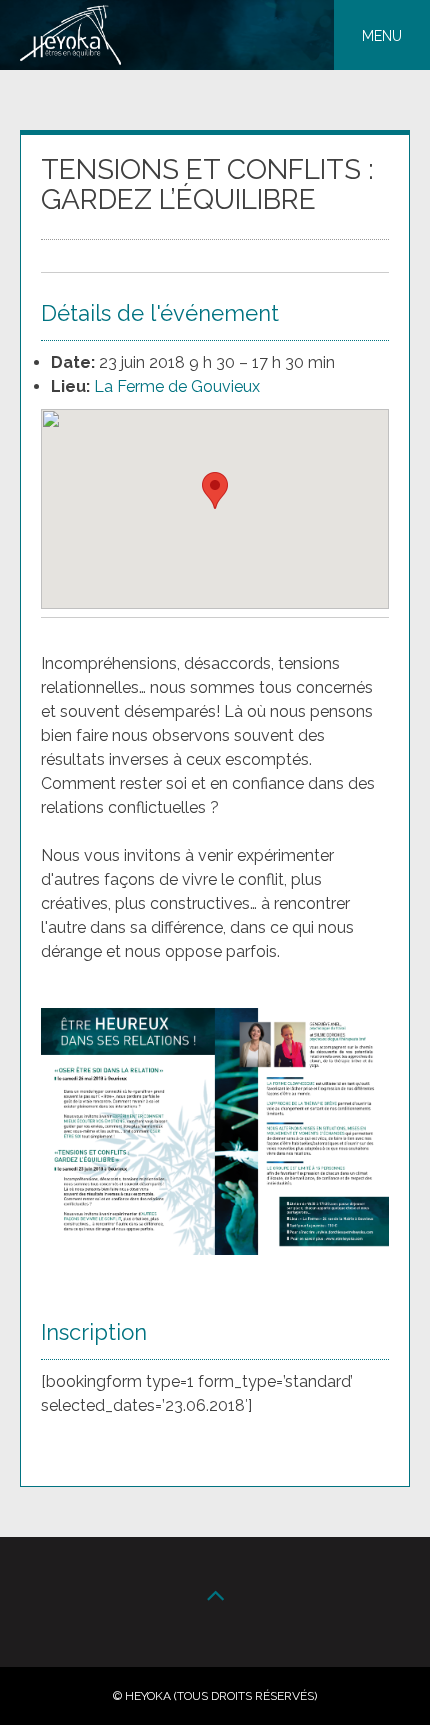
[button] (215, 490)
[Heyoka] (70, 59)
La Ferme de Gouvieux (177, 386)
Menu (382, 36)
